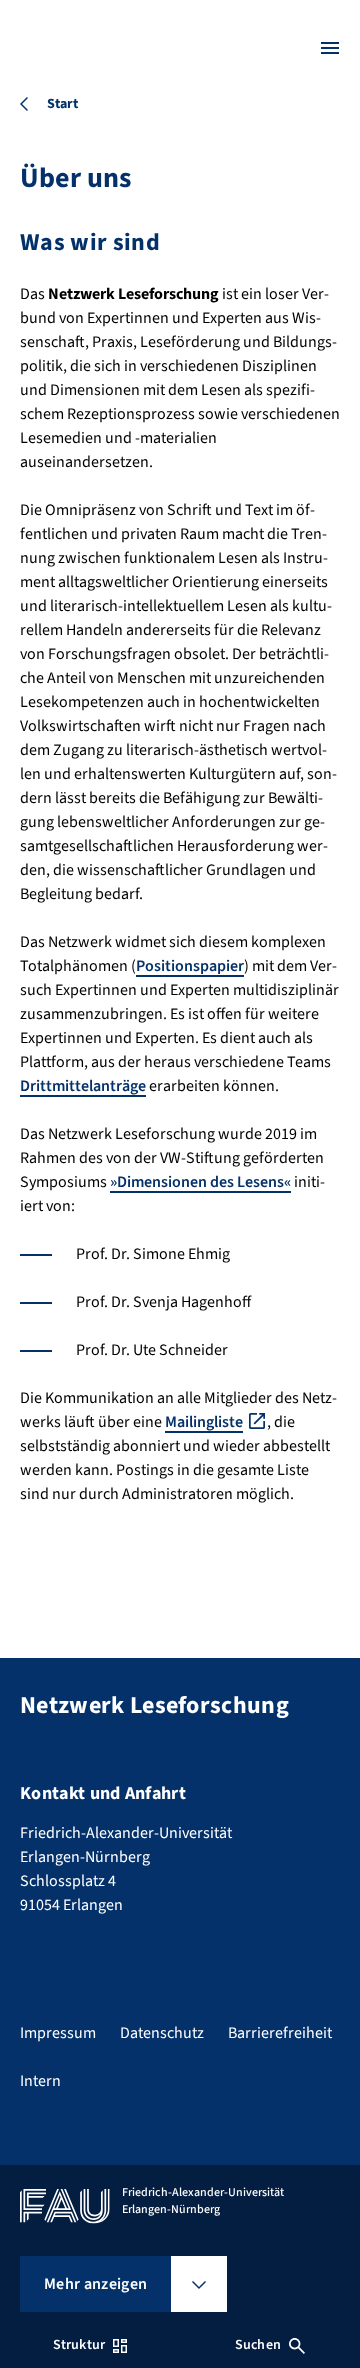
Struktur (79, 2345)
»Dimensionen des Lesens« (200, 1182)
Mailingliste (204, 1422)
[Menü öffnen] (330, 48)
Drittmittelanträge (83, 1086)
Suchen (258, 2345)
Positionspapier (190, 966)
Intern (40, 2081)
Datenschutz (162, 2033)
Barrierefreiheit (280, 2033)
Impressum (58, 2033)
